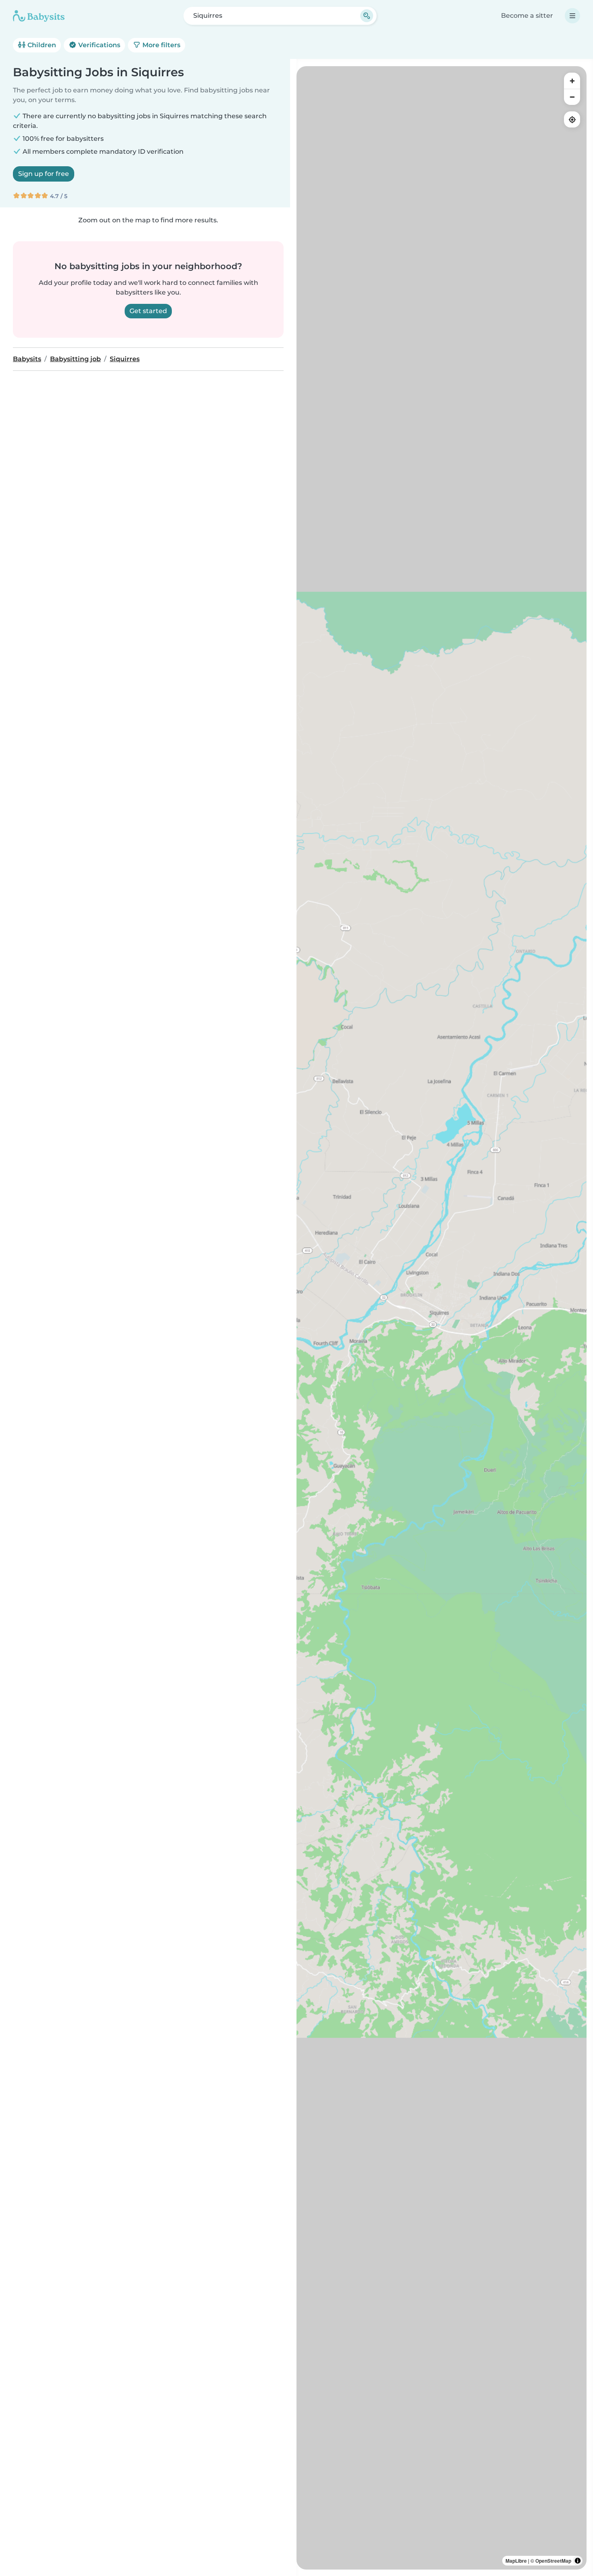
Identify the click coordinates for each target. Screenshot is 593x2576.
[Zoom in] (572, 81)
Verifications (98, 45)
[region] (442, 1318)
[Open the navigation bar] (572, 16)
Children (41, 45)
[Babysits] (39, 16)
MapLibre (516, 2561)
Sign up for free (44, 174)
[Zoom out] (572, 97)
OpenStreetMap (553, 2561)
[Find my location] (572, 119)
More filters (161, 45)
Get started (148, 311)
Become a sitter (527, 16)
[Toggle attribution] (578, 2561)
